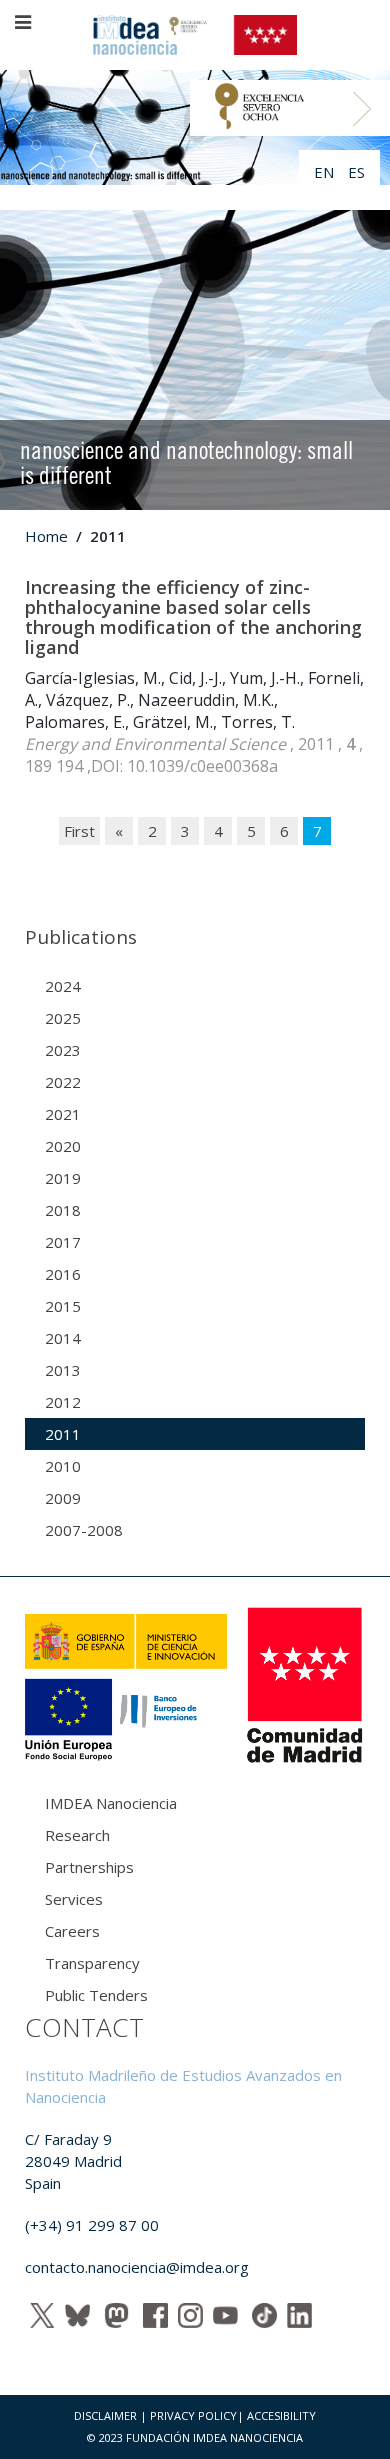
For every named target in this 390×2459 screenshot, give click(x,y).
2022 (63, 1082)
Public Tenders (96, 1995)
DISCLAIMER (105, 2415)
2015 (63, 1306)
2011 (63, 1434)
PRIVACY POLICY (193, 2415)
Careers (72, 1931)
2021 (63, 1114)
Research (77, 1835)
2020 (63, 1146)
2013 (63, 1370)
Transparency (92, 1963)
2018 (63, 1210)
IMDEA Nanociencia (111, 1803)
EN (326, 172)
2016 (63, 1274)
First (79, 831)
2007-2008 (84, 1530)
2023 (63, 1050)
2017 (63, 1242)
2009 (63, 1498)
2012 (63, 1402)
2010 (63, 1466)
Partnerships (89, 1867)
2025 (63, 1018)
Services (74, 1899)
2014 (63, 1338)
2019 (63, 1178)
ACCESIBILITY (281, 2415)
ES (356, 172)
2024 (63, 986)
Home (46, 536)
